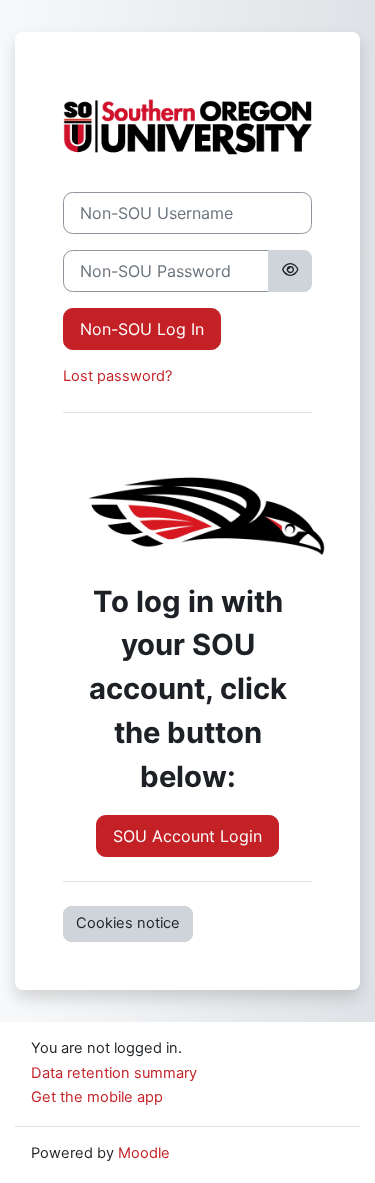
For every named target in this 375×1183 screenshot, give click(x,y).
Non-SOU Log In (142, 329)
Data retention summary (114, 1073)
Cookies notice (128, 923)
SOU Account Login (187, 836)
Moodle (144, 1153)
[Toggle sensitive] (290, 271)
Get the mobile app (97, 1097)
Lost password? (117, 376)
